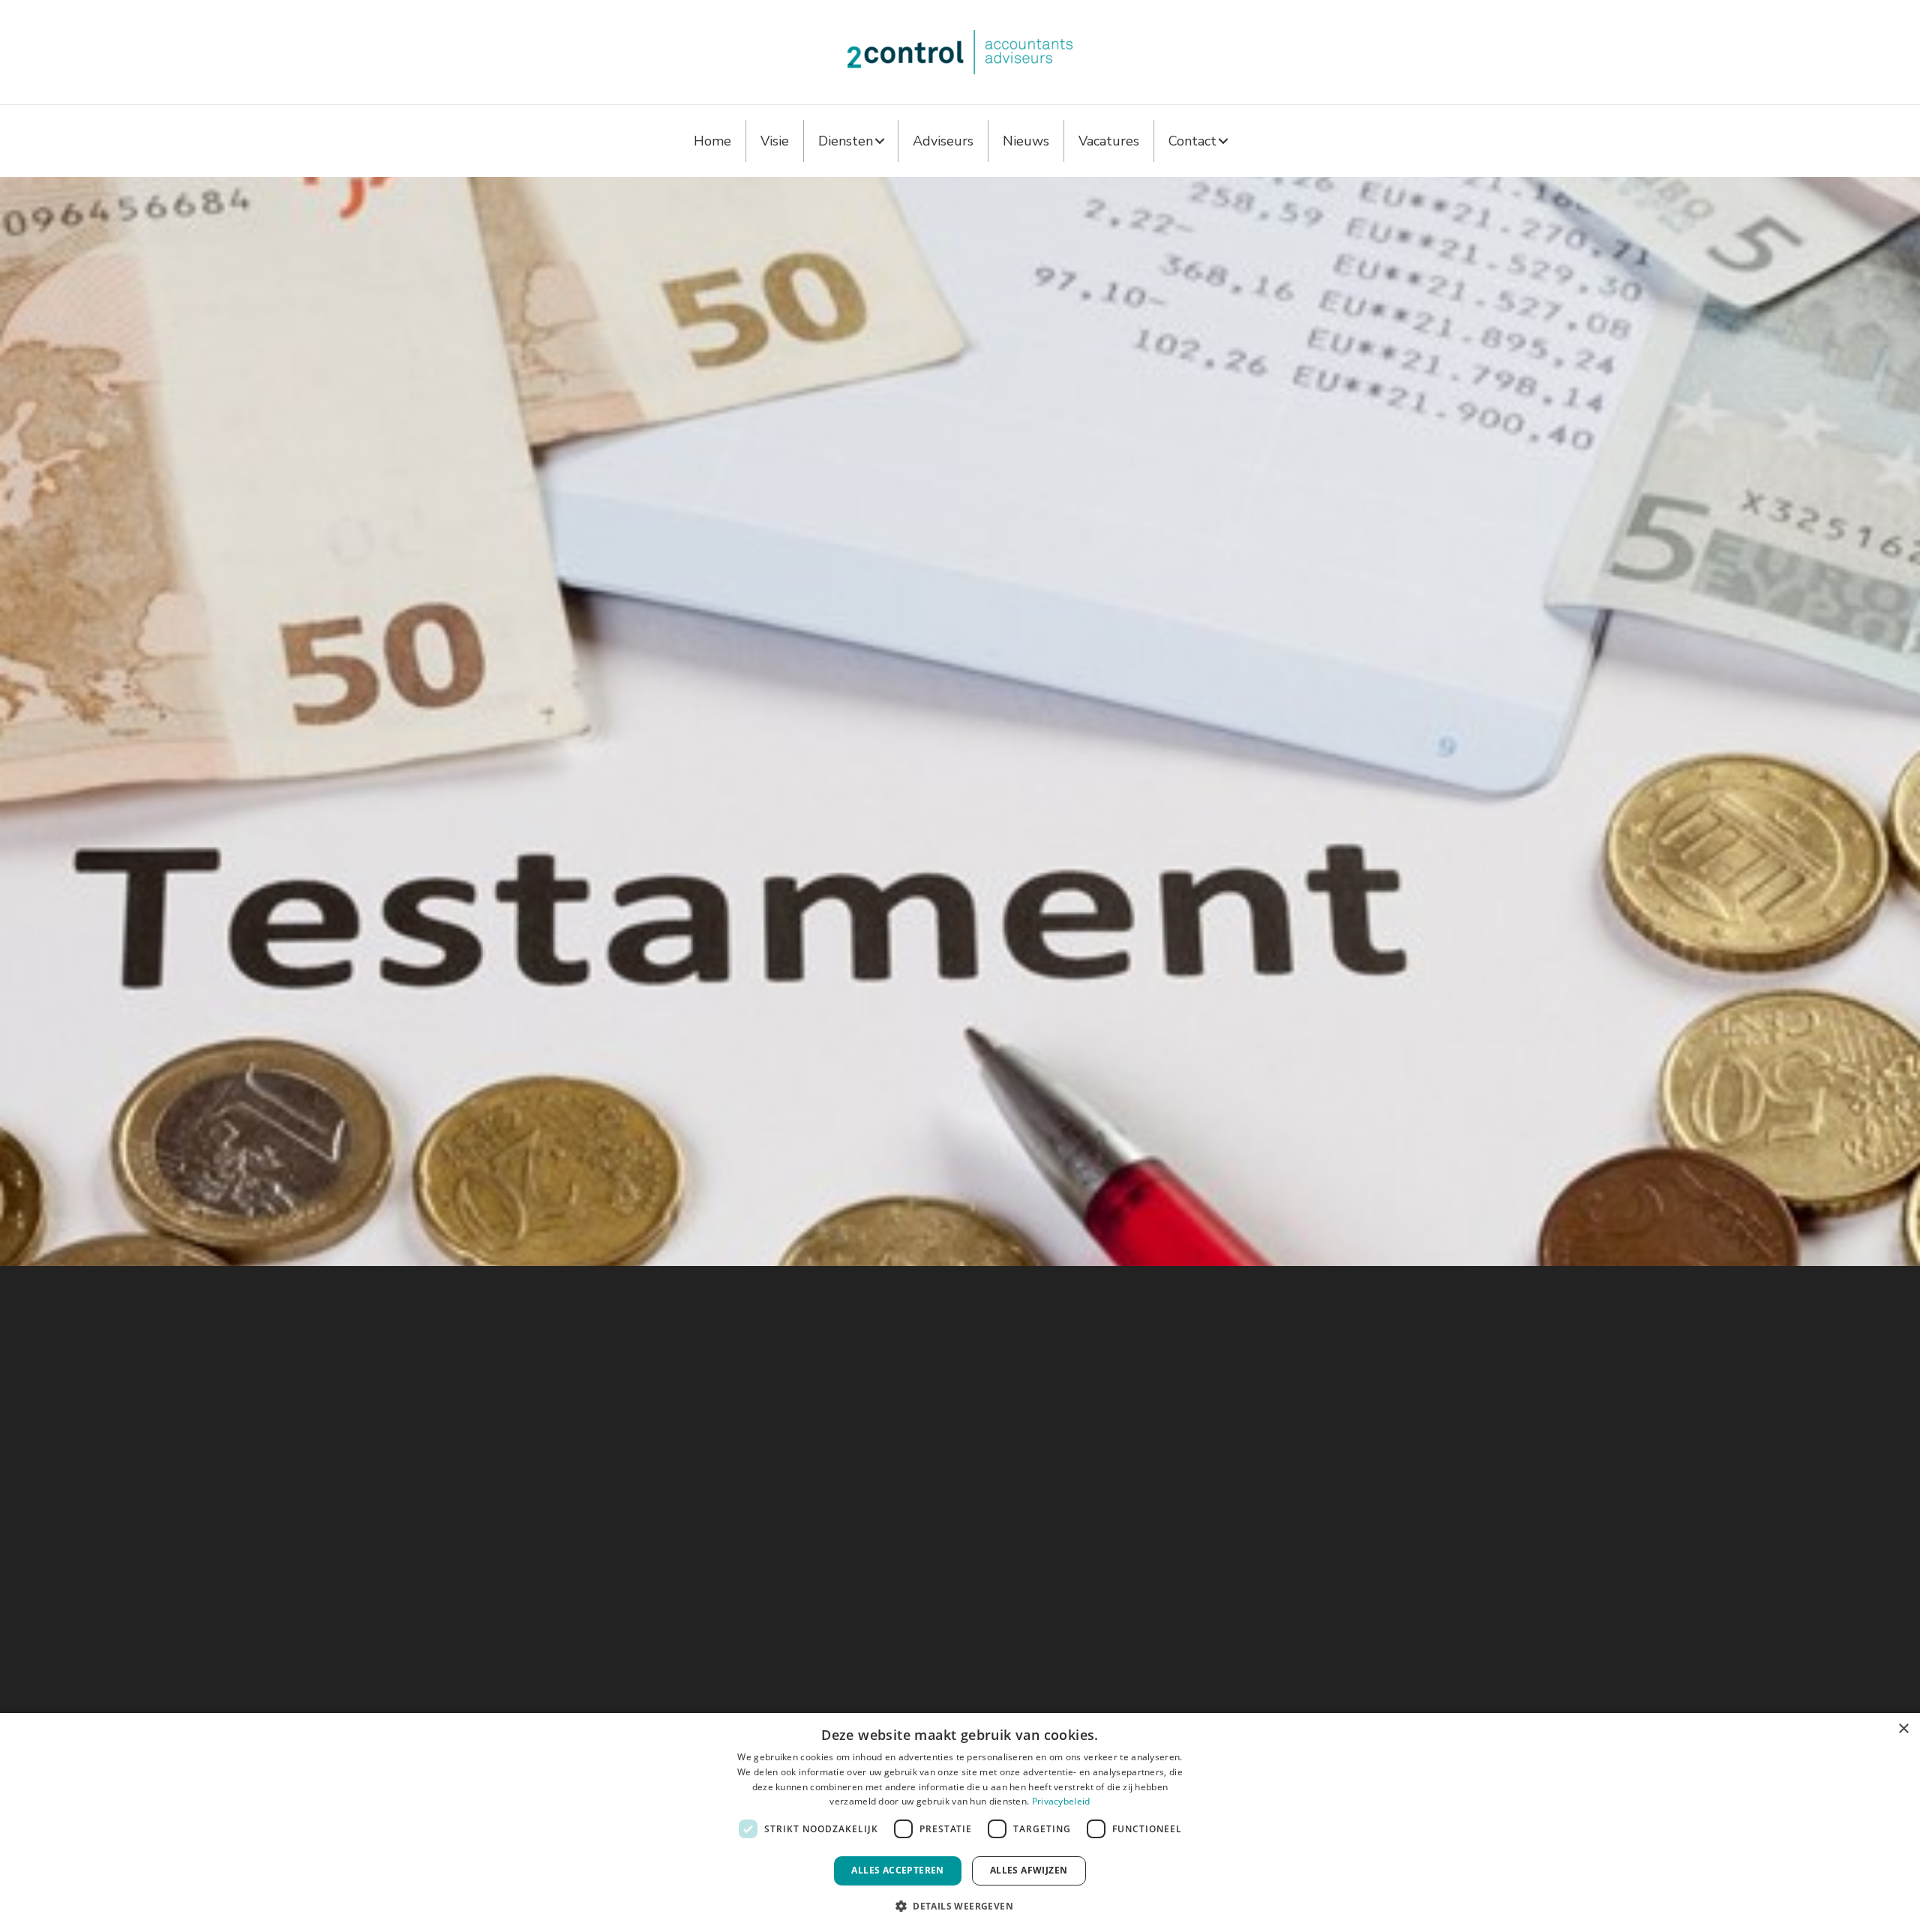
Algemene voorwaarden (1069, 1533)
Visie (775, 141)
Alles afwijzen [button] (1029, 1870)
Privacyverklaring (1050, 1550)
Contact (1192, 141)
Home (712, 141)
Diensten (846, 141)
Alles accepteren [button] (897, 1870)
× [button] (1903, 1729)
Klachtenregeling (1050, 1585)
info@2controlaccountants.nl (699, 1533)
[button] (880, 141)
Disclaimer (1033, 1568)
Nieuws (1026, 141)
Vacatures (1109, 141)
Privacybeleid (1061, 1801)
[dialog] (960, 1822)
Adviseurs (943, 141)
